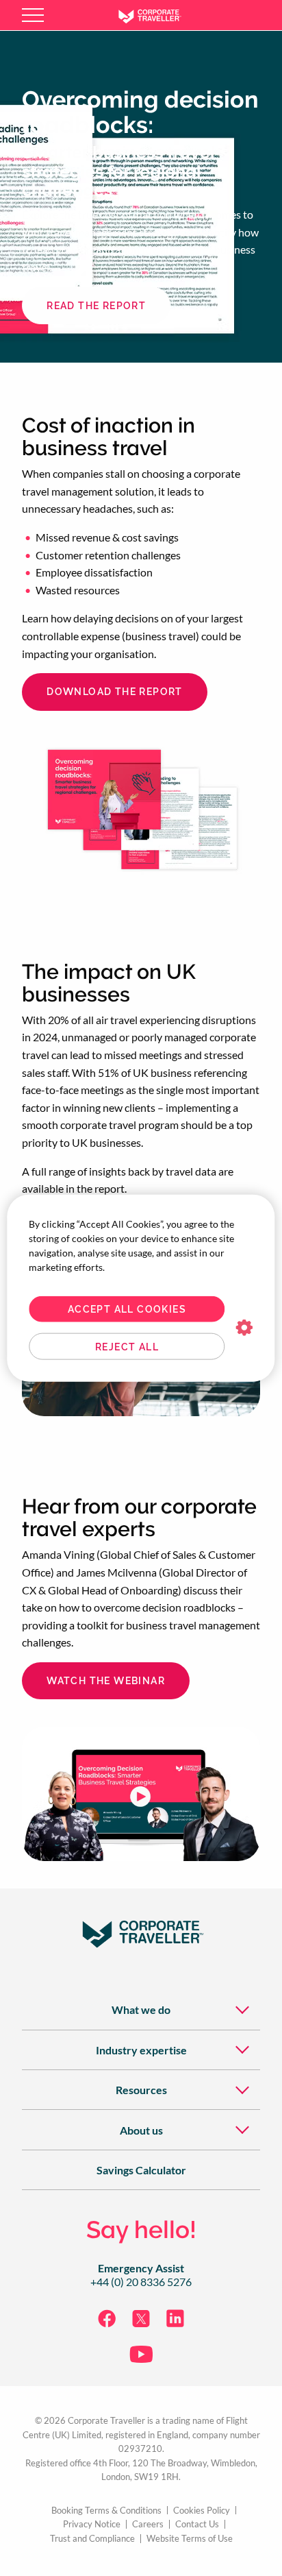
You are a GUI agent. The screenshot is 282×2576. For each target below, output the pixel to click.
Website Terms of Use (190, 2539)
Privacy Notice (92, 2524)
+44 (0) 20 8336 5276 (141, 2282)
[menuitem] (141, 2009)
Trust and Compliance (92, 2539)
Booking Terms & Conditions (106, 2511)
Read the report (96, 306)
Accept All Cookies (127, 1309)
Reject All (127, 1346)
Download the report (115, 692)
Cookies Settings (245, 1328)
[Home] (160, 15)
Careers (148, 2524)
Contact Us (197, 2524)
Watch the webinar (106, 1681)
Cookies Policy (202, 2511)
